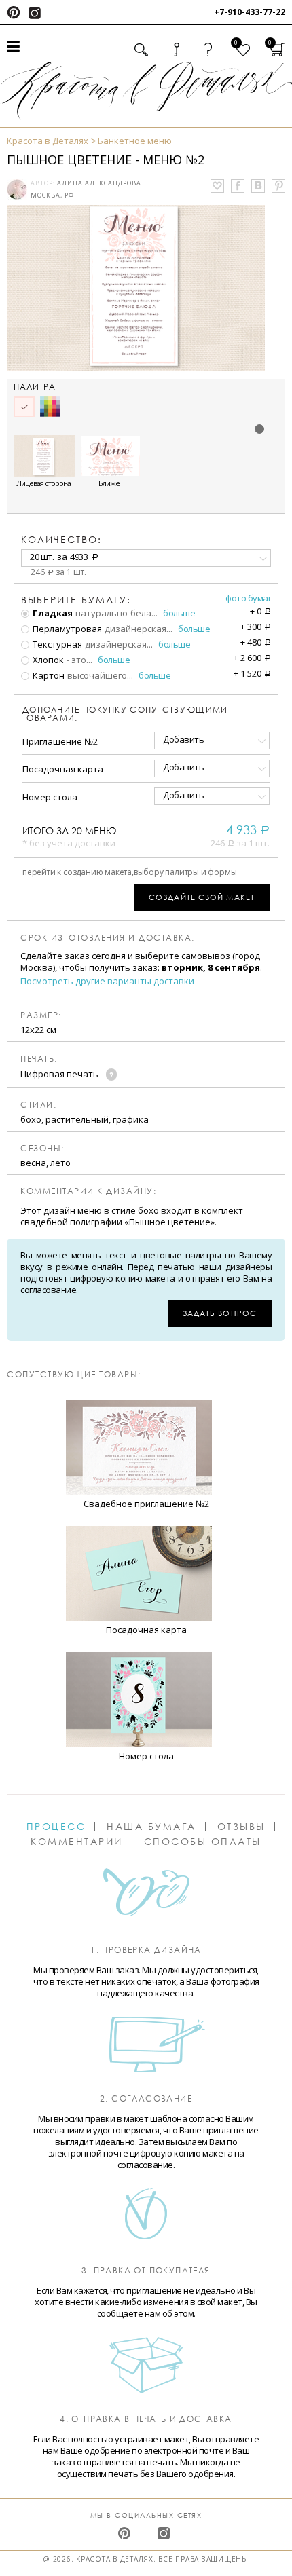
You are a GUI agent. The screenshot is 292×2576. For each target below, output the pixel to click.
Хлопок (47, 660)
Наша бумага (151, 1827)
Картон (48, 675)
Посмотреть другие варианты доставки (107, 981)
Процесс (56, 1827)
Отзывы (241, 1827)
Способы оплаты (203, 1842)
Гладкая (52, 613)
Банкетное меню (135, 141)
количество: (61, 539)
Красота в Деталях (48, 141)
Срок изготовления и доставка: (108, 938)
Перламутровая (66, 629)
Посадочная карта (63, 769)
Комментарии (77, 1842)
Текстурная (56, 644)
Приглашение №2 (60, 741)
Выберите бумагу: (76, 600)
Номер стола (50, 797)
